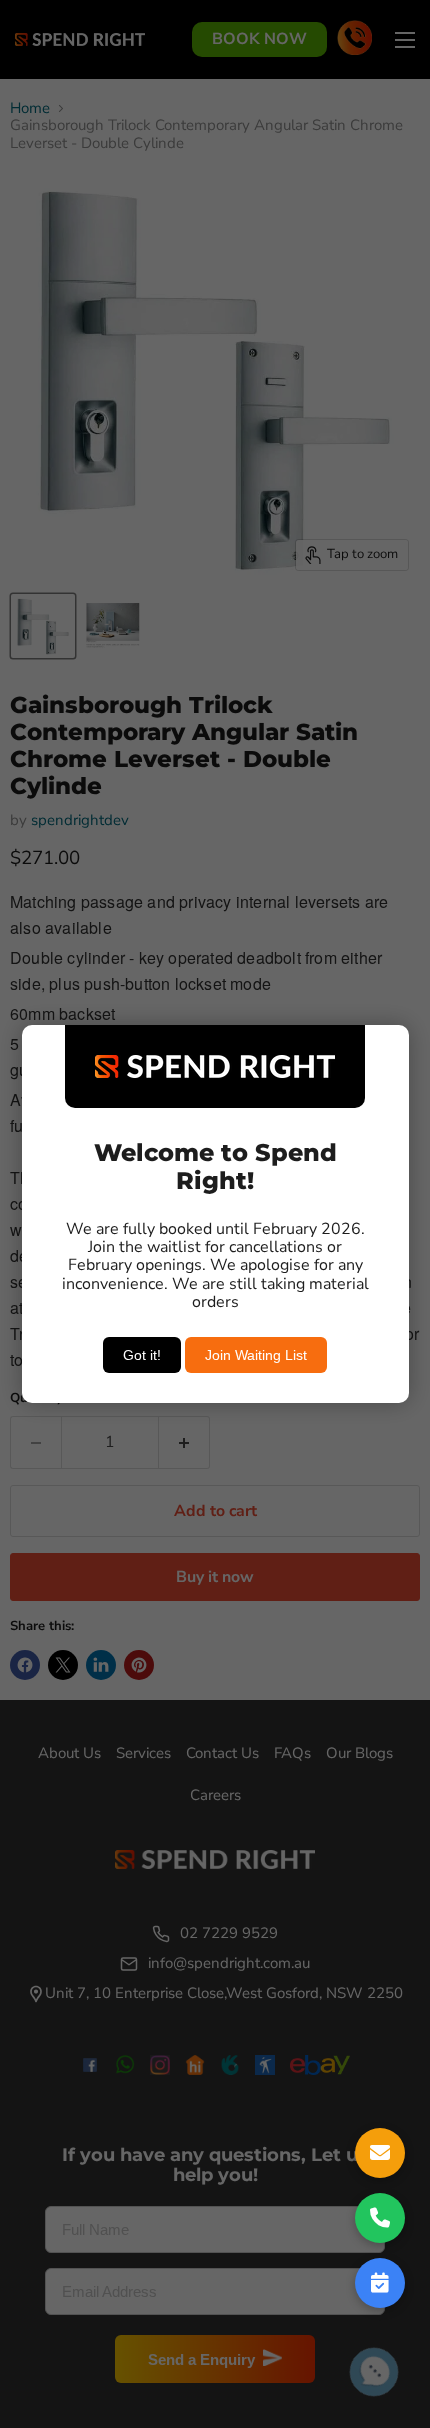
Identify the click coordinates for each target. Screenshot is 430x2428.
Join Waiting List (256, 1355)
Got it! (142, 1355)
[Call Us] (380, 2218)
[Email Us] (380, 2153)
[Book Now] (380, 2283)
